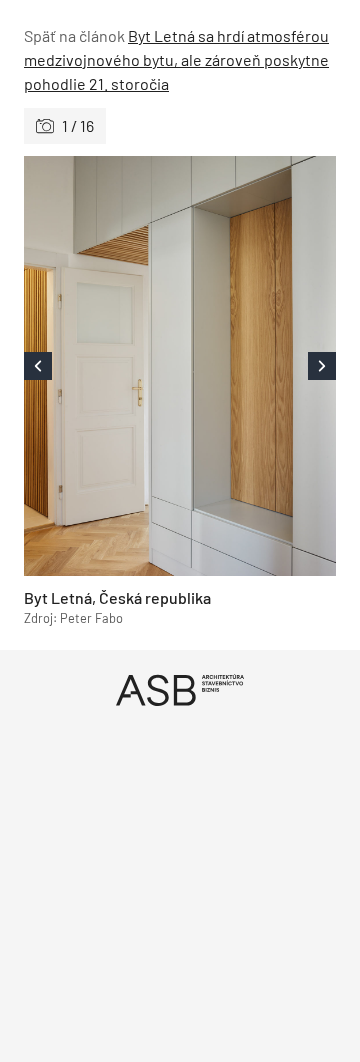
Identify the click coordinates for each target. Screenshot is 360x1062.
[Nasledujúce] (258, 366)
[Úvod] (180, 689)
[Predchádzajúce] (102, 366)
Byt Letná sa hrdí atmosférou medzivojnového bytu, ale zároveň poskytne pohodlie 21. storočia (176, 59)
